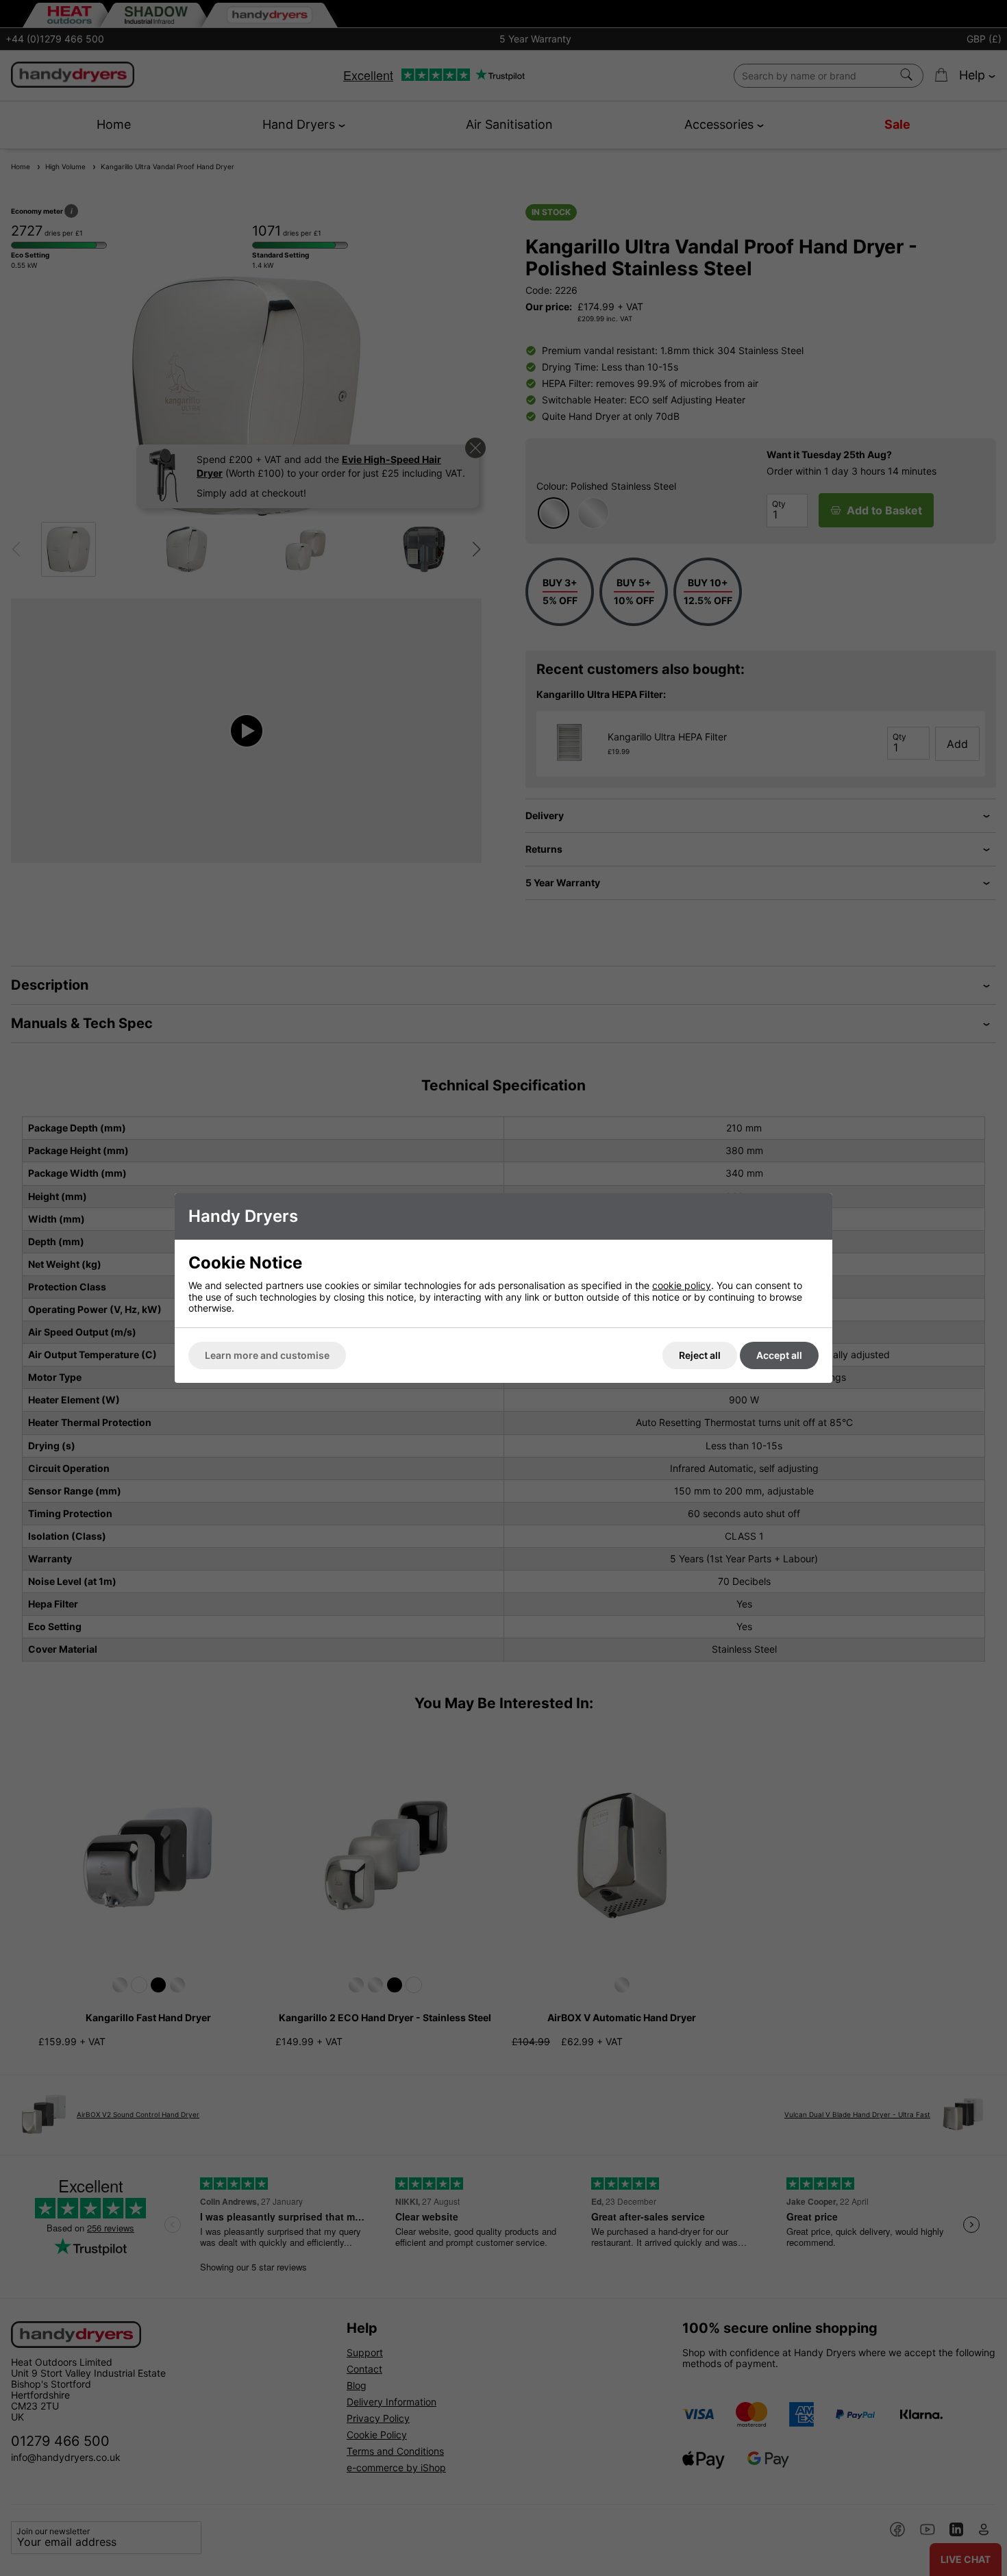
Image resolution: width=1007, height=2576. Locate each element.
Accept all (779, 1355)
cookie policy (682, 1285)
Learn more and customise (267, 1355)
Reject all (700, 1355)
